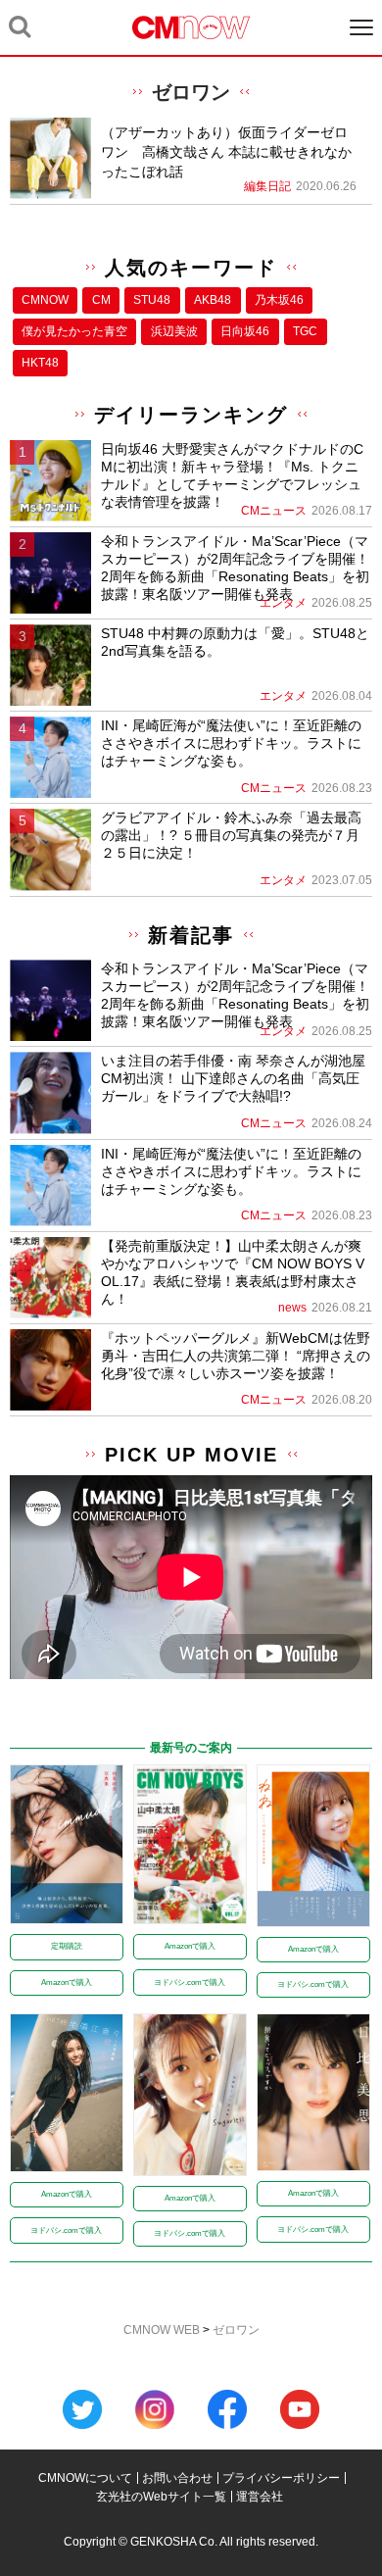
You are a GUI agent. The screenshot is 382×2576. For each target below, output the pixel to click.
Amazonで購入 (67, 1982)
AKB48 (213, 300)
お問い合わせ (177, 2478)
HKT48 (40, 363)
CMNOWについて (85, 2478)
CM (101, 300)
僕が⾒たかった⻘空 (74, 331)
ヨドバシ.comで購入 (190, 1982)
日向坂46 (245, 331)
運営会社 (260, 2497)
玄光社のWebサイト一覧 (161, 2497)
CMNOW (45, 300)
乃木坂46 (279, 300)
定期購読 (67, 1946)
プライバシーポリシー (281, 2478)
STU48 (152, 300)
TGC (305, 331)
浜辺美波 (174, 331)
